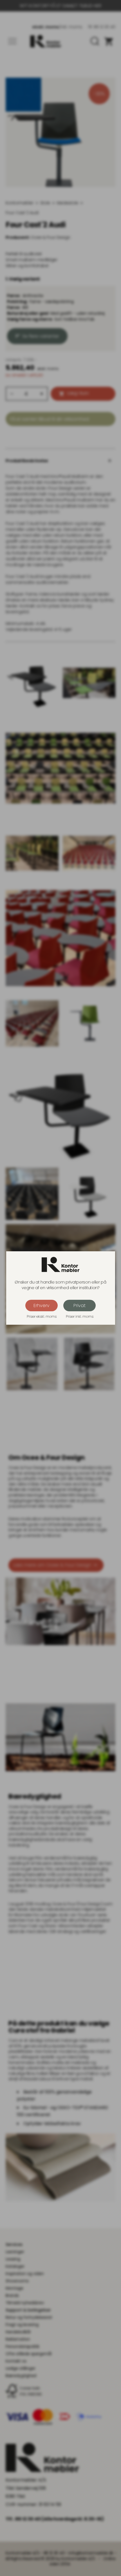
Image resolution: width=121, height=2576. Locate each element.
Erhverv (42, 1306)
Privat (79, 1306)
